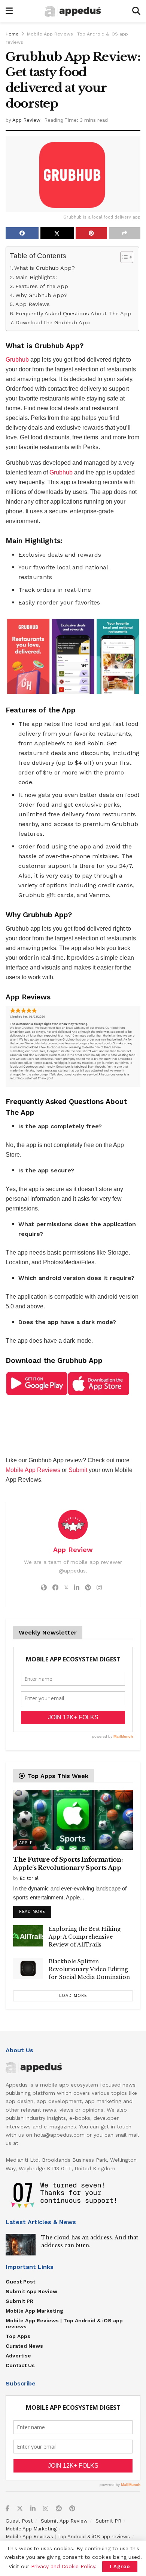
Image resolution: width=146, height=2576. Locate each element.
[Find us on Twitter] (20, 2509)
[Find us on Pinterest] (72, 2509)
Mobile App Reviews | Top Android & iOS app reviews (64, 2323)
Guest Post (20, 2282)
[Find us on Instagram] (46, 2509)
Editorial (29, 1878)
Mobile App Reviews (33, 1470)
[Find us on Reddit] (59, 2509)
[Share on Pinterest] (91, 233)
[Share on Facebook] (22, 233)
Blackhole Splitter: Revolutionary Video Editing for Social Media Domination (89, 1969)
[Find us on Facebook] (7, 2509)
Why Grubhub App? (41, 295)
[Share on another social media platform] (125, 233)
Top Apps (18, 2336)
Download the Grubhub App (53, 323)
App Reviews (34, 304)
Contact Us (20, 2365)
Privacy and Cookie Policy (63, 2566)
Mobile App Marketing (34, 2311)
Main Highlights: (36, 277)
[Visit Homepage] (73, 11)
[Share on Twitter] (57, 233)
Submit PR (19, 2301)
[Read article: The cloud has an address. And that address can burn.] (21, 2244)
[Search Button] (136, 11)
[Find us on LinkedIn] (33, 2509)
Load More (73, 1996)
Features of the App (42, 286)
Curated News (24, 2346)
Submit (78, 1470)
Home (12, 34)
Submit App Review (31, 2291)
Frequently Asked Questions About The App (74, 314)
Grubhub (17, 360)
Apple (26, 1843)
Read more (35, 1910)
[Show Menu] (9, 11)
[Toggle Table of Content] (123, 257)
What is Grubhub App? (45, 268)
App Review (26, 120)
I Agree (120, 2566)
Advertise (18, 2356)
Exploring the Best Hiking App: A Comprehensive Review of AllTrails (85, 1937)
